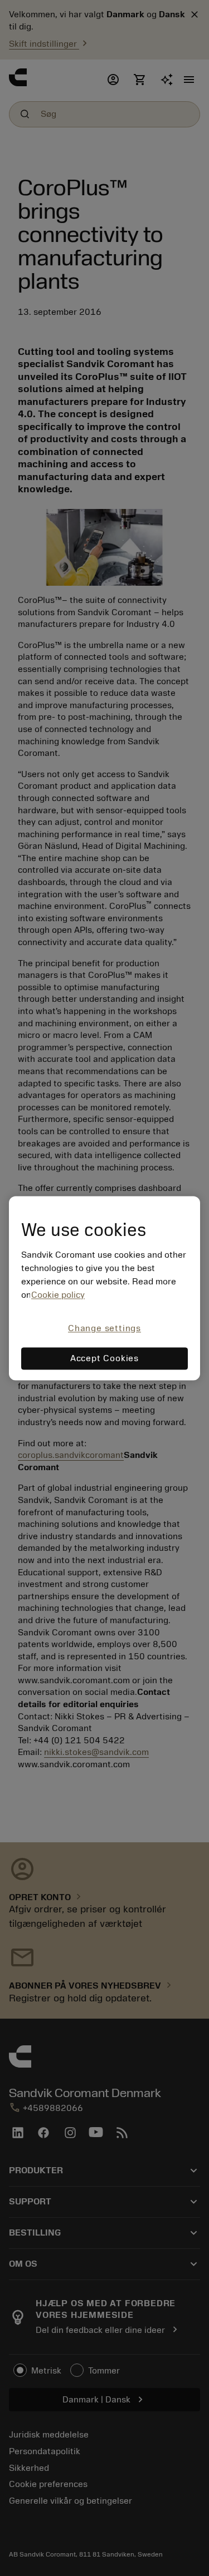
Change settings (104, 1329)
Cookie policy (58, 1296)
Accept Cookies (104, 1358)
